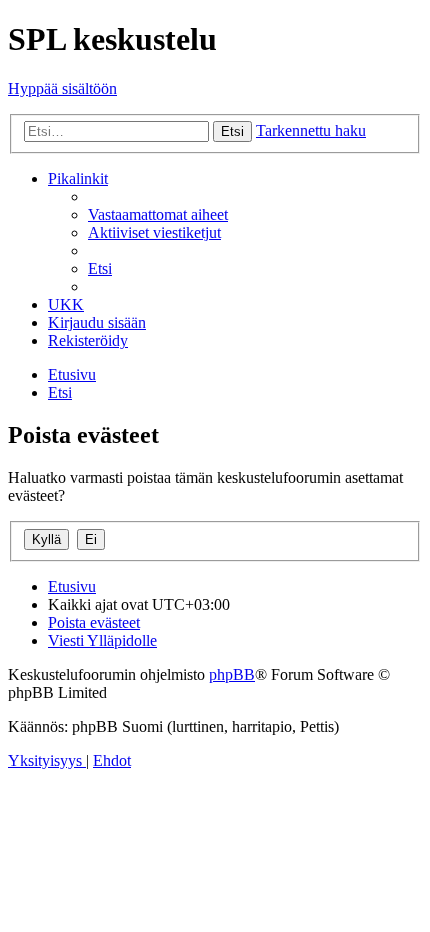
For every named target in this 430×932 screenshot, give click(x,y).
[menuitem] (158, 214)
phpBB (232, 674)
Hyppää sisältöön (62, 88)
